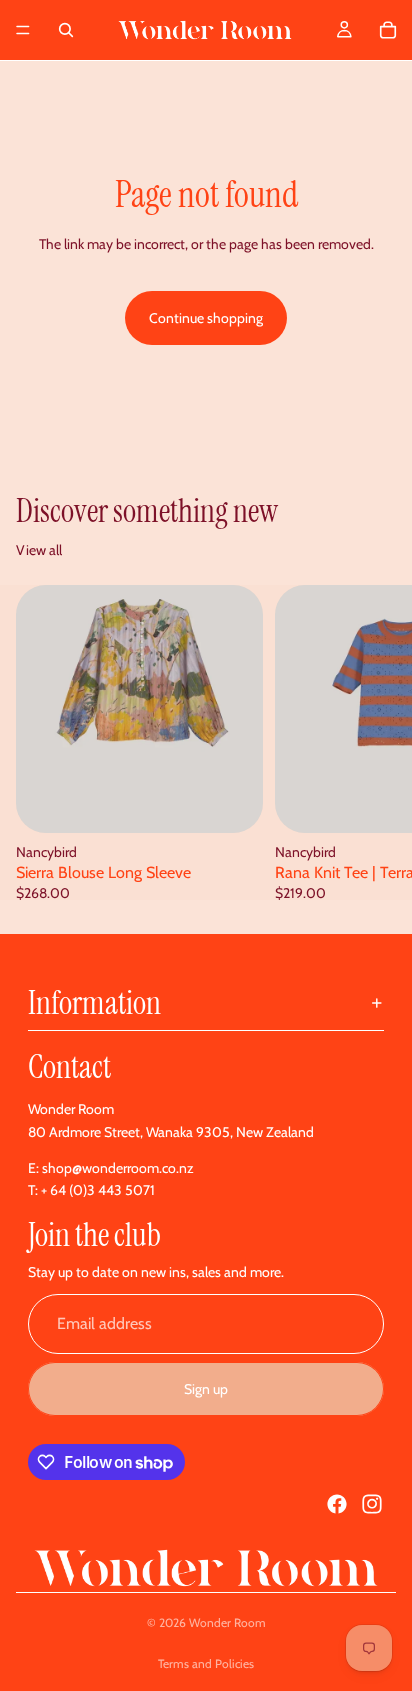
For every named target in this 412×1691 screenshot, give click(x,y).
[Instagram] (372, 1504)
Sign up (206, 1389)
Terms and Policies (206, 1663)
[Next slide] (374, 743)
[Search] (66, 30)
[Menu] (23, 30)
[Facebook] (337, 1504)
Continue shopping (206, 318)
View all (39, 550)
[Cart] (388, 30)
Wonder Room (227, 1622)
